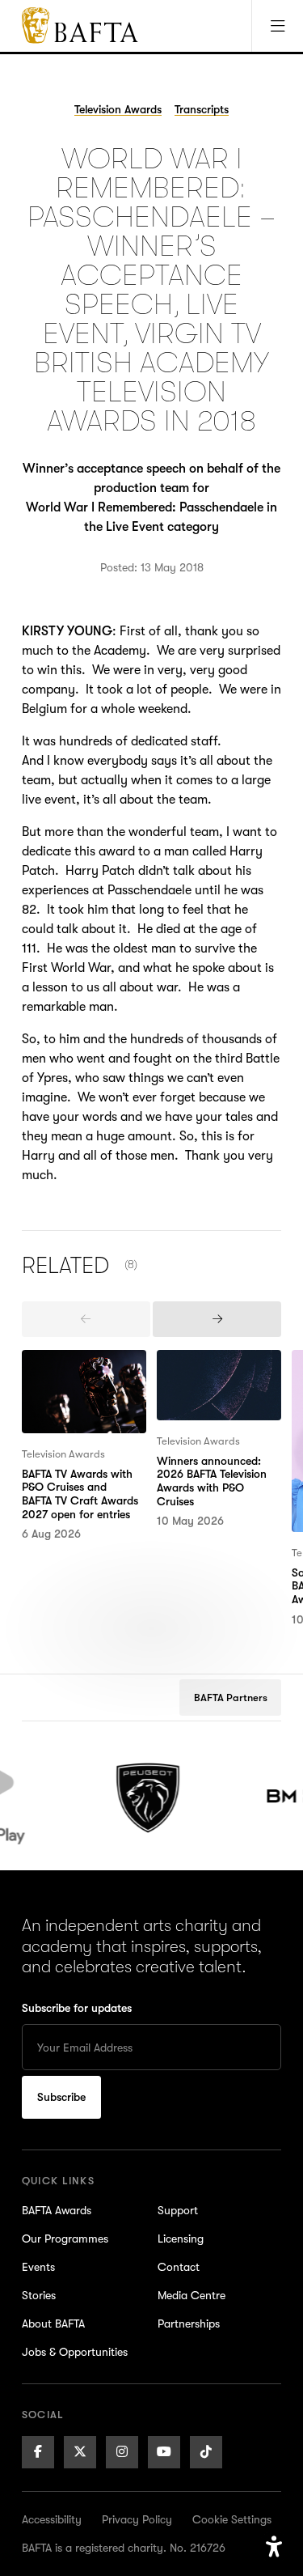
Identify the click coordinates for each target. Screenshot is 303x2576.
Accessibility (52, 2519)
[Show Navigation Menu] (277, 26)
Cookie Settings (232, 2519)
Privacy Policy (137, 2519)
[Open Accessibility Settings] (274, 2547)
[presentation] (86, 1319)
